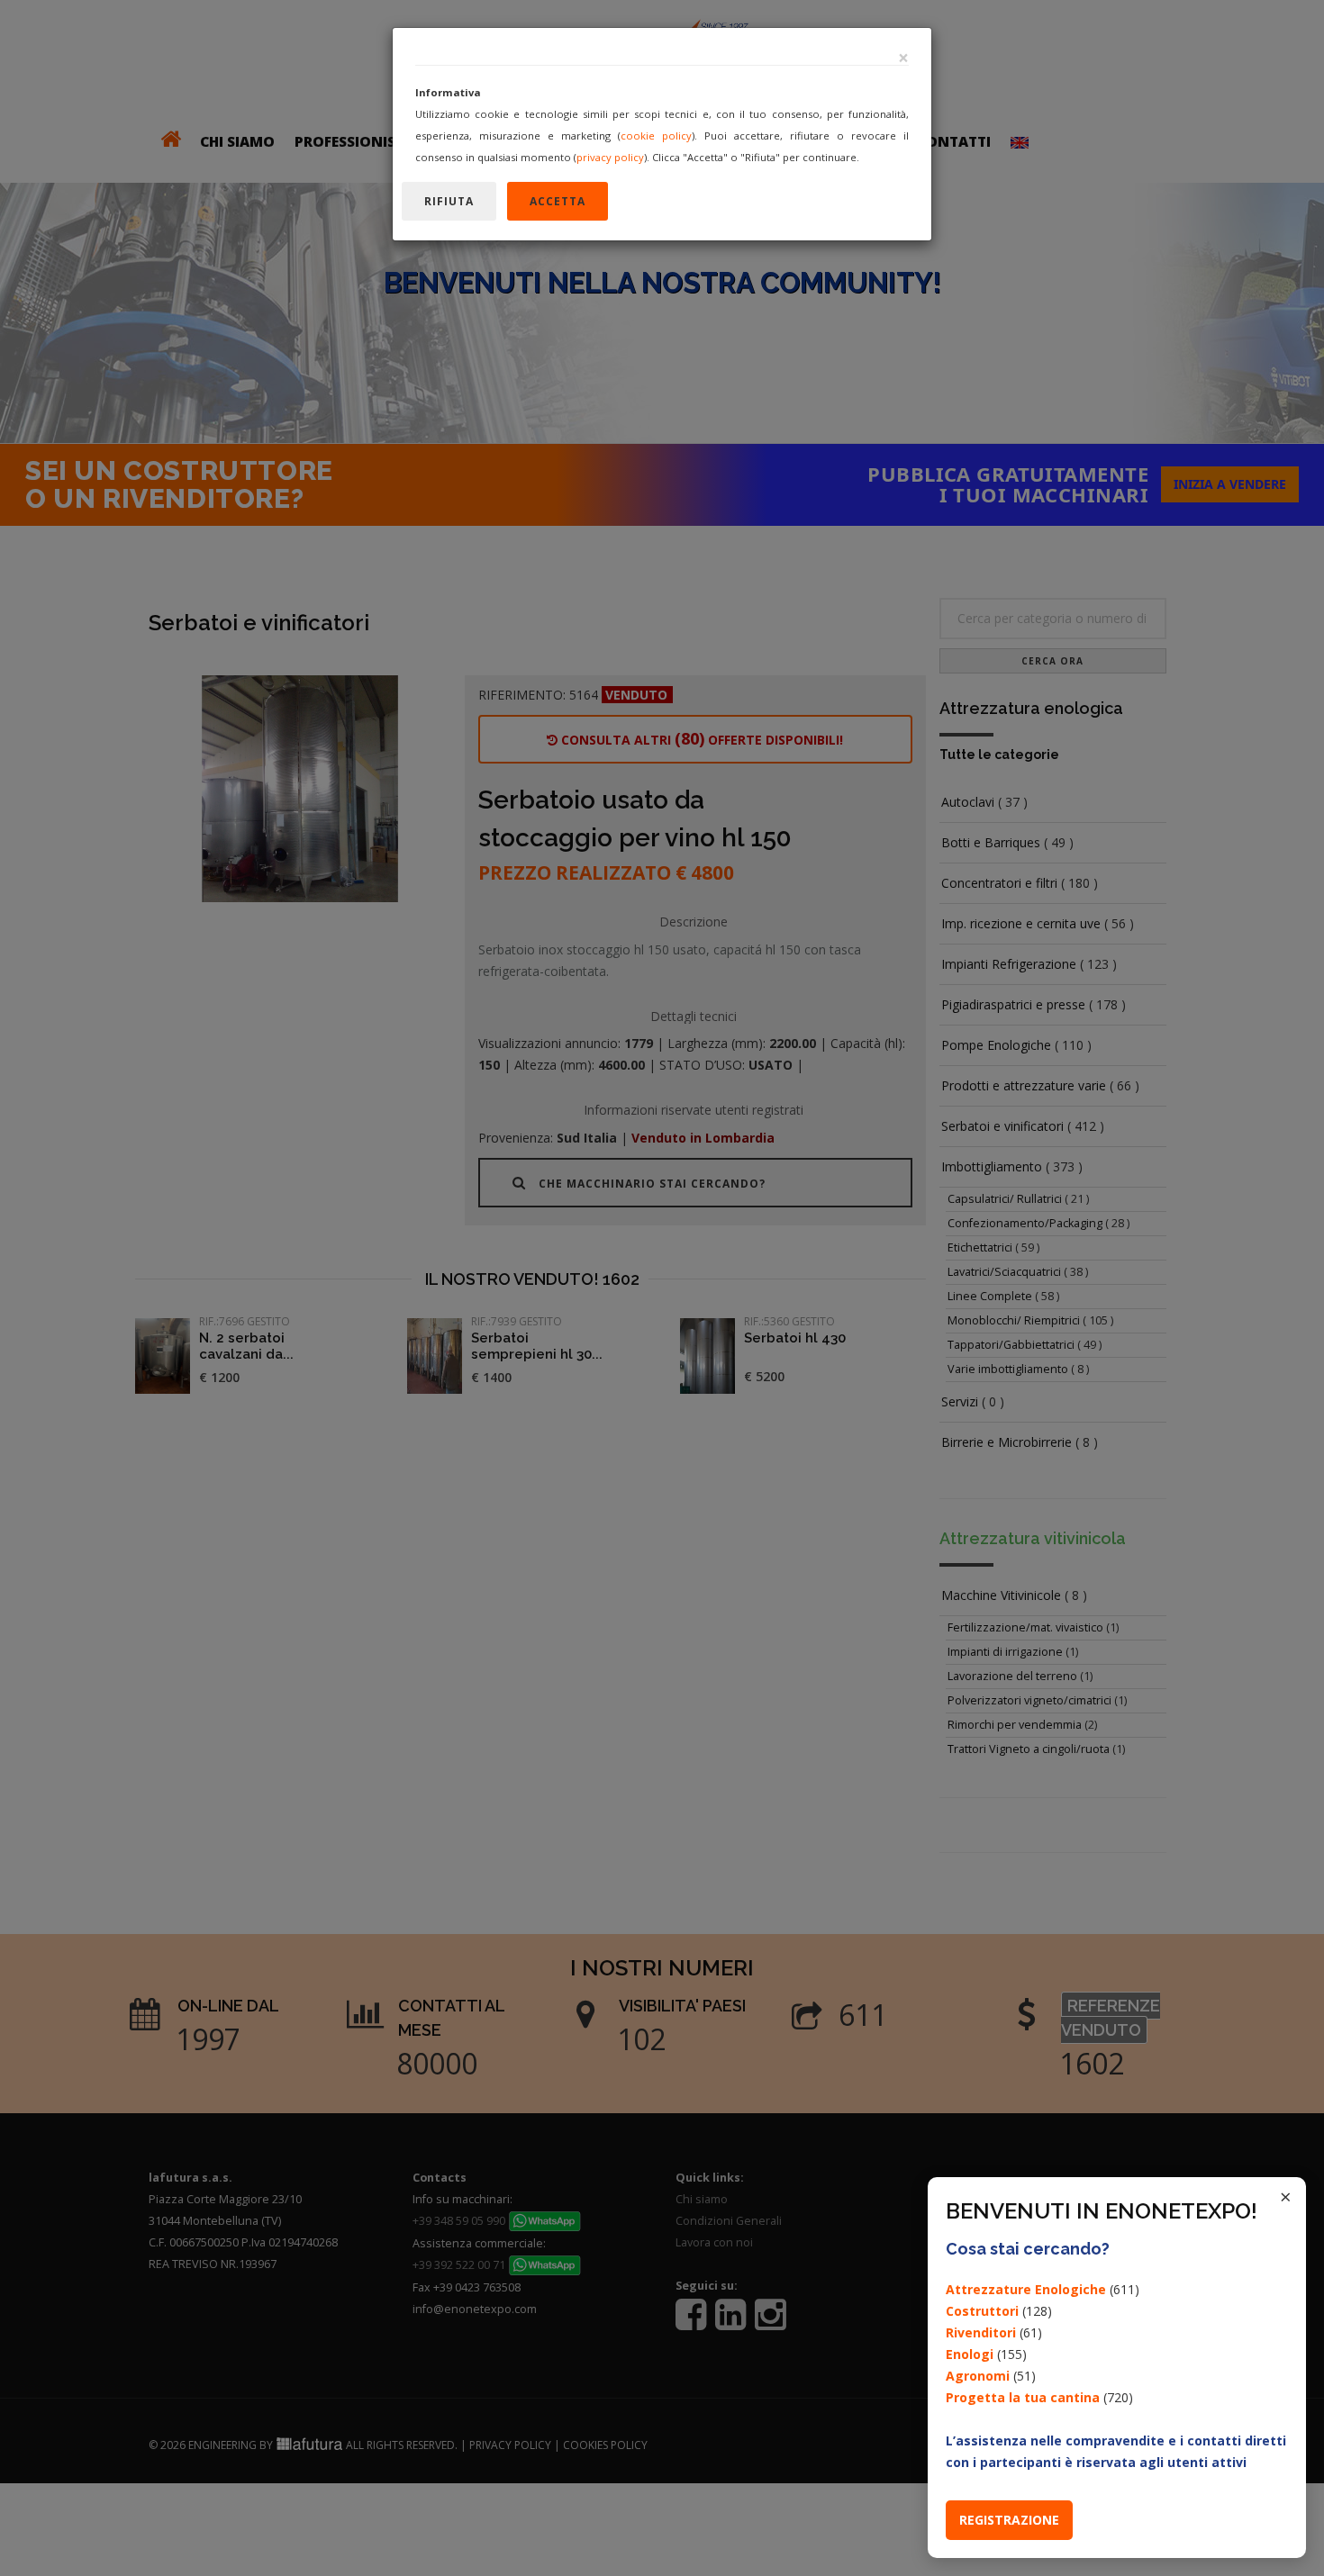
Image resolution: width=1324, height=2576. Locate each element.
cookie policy (656, 136)
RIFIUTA (449, 201)
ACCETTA (558, 201)
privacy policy (610, 157)
